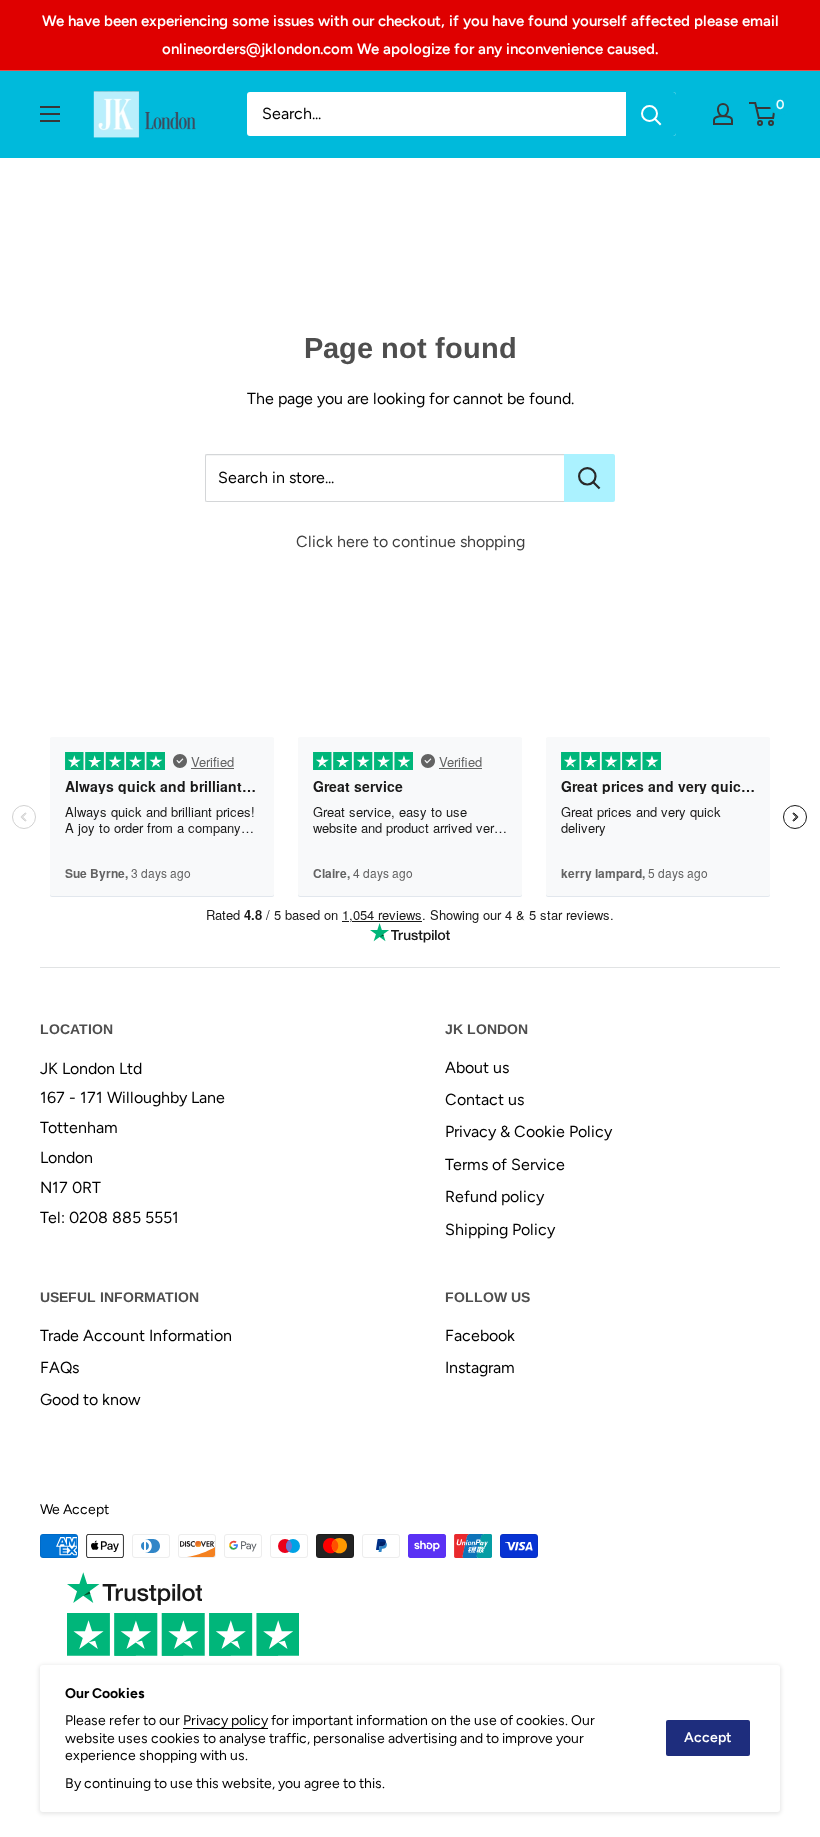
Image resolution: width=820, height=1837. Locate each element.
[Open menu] (50, 114)
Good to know (90, 1399)
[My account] (723, 114)
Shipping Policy (500, 1229)
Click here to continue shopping (410, 541)
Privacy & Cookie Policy (528, 1131)
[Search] (651, 114)
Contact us (484, 1099)
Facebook (480, 1335)
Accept (708, 1737)
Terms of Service (505, 1164)
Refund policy (494, 1196)
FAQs (59, 1367)
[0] (763, 114)
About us (477, 1067)
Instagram (480, 1367)
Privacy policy (225, 1720)
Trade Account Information (136, 1335)
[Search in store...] (589, 478)
